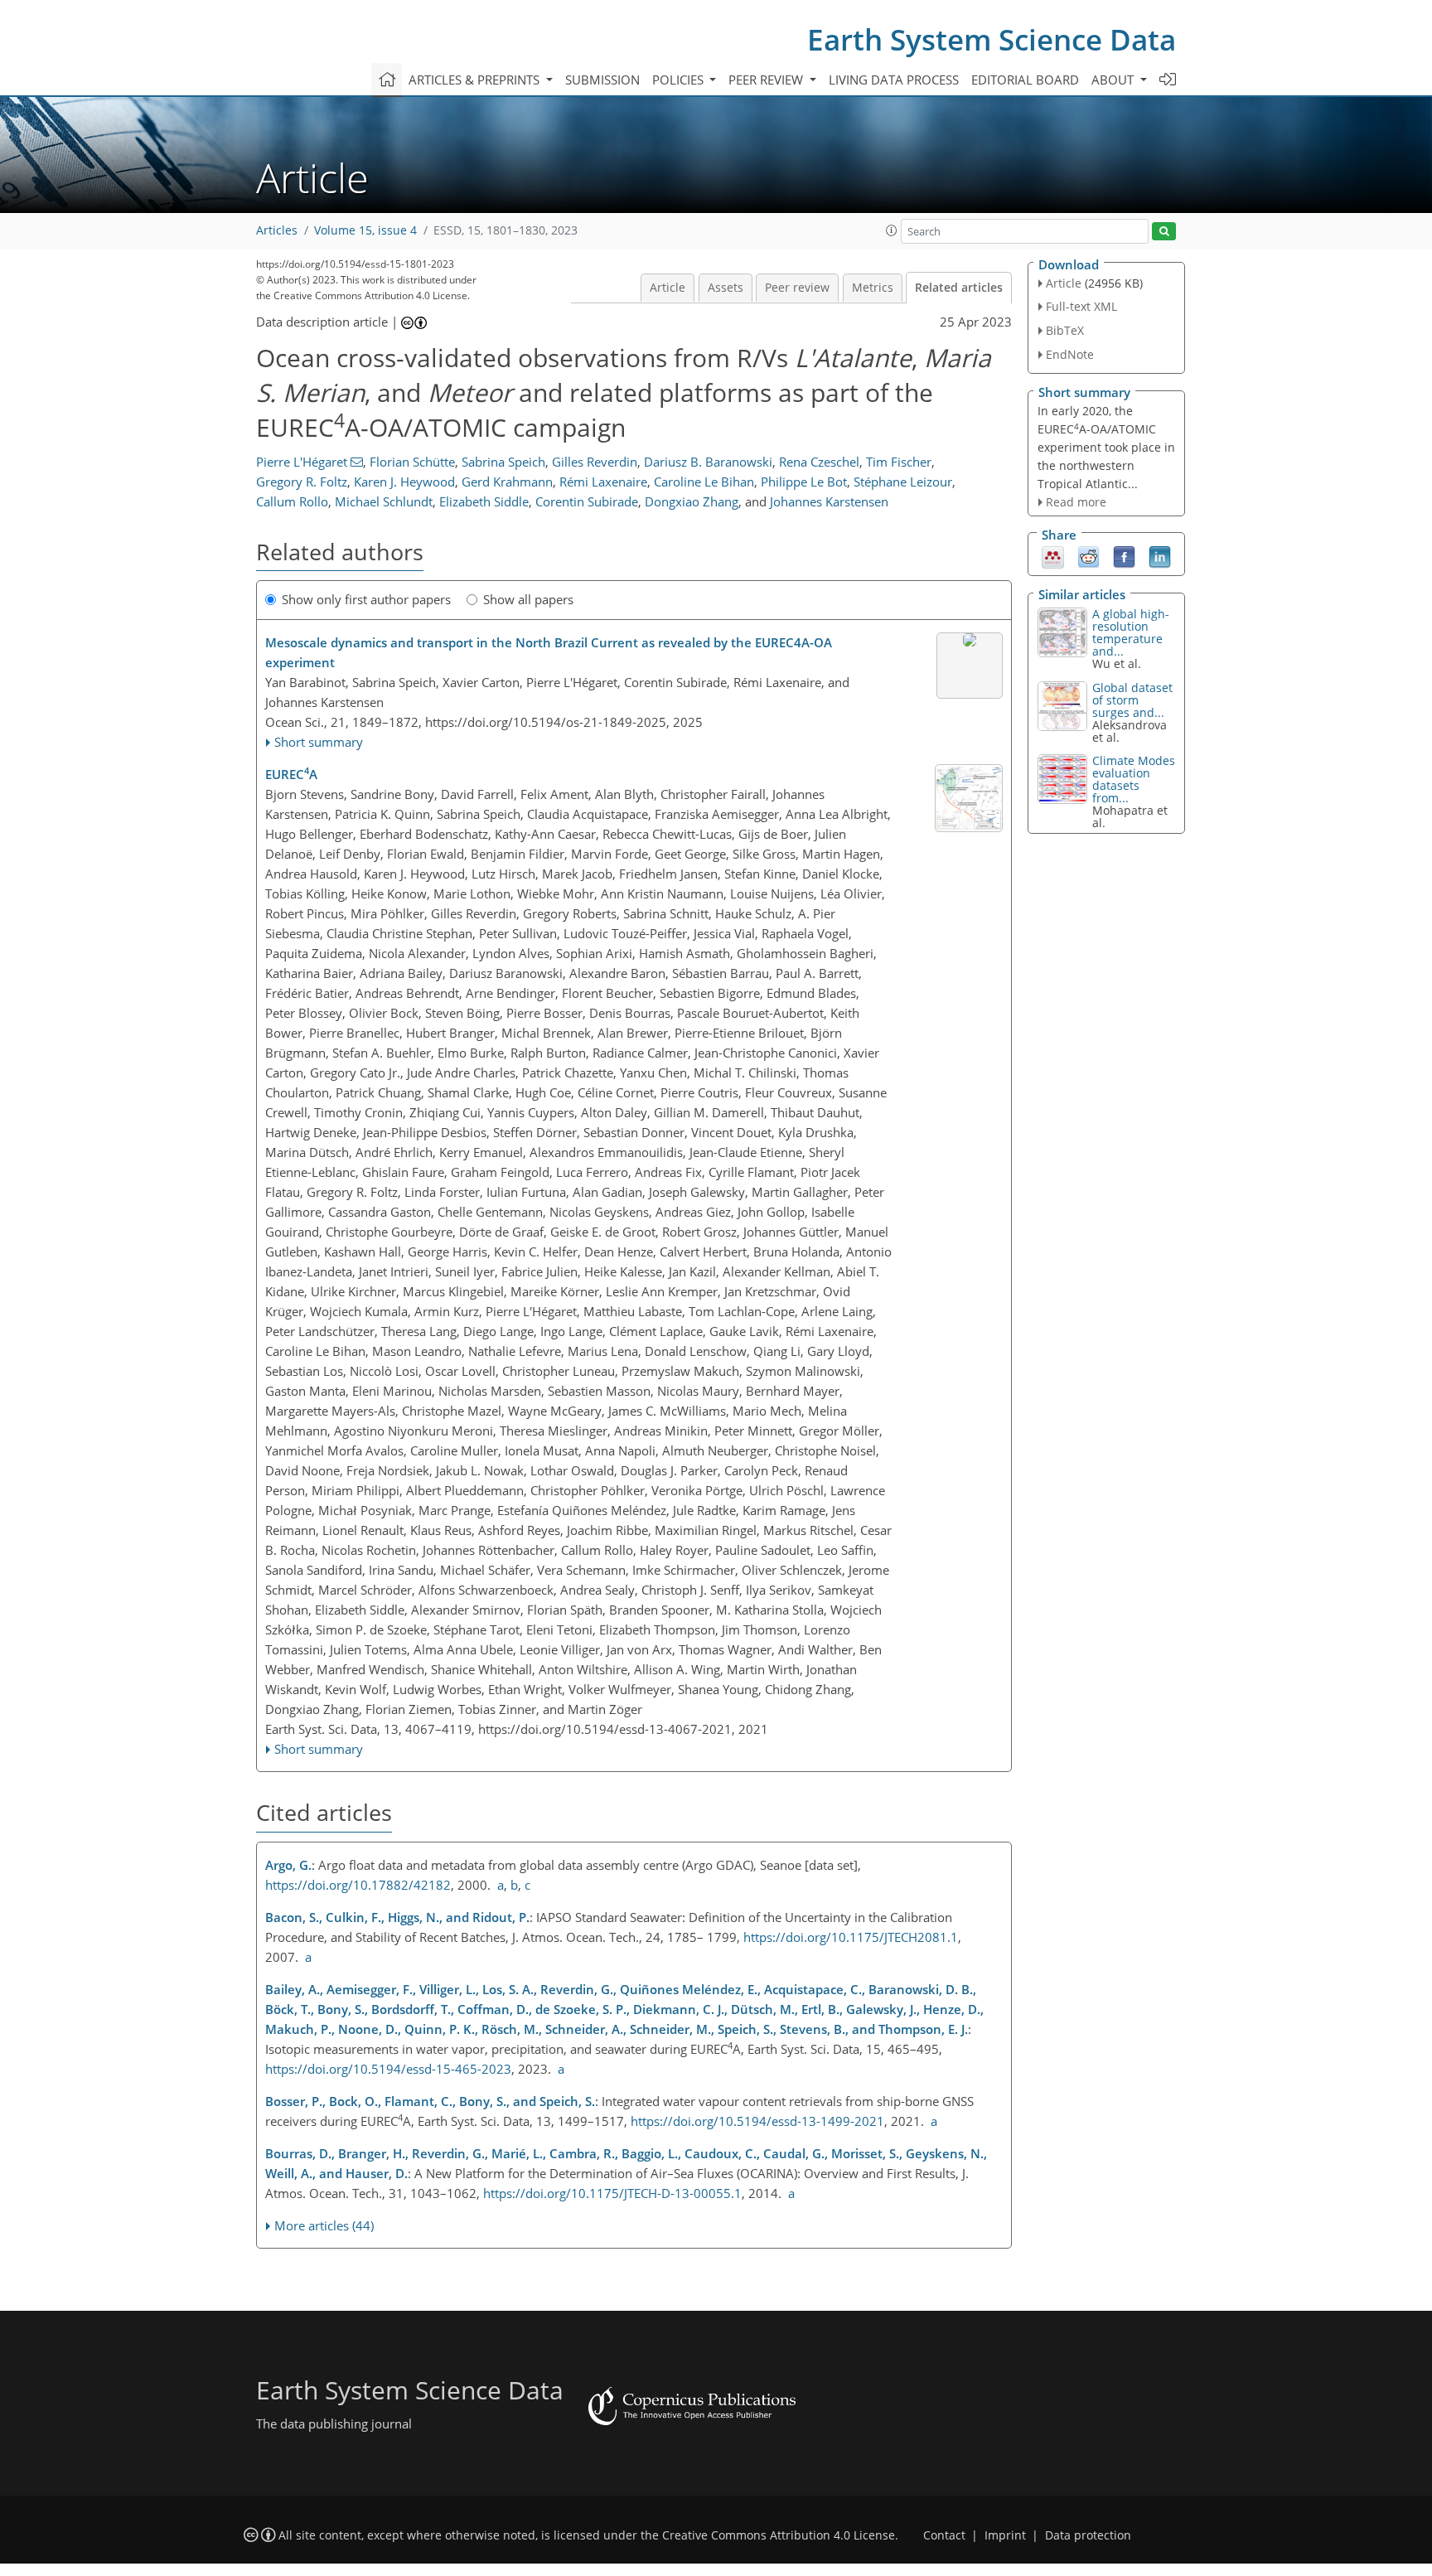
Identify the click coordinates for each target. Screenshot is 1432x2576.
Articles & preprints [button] (476, 80)
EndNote (1070, 354)
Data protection (1088, 2535)
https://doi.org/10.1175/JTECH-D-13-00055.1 (612, 2193)
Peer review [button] (767, 80)
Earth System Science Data (992, 39)
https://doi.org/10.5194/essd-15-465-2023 (388, 2069)
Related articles (959, 288)
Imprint (1005, 2535)
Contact (944, 2535)
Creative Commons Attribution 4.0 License (779, 2535)
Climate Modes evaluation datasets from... (1134, 779)
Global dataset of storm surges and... (1132, 700)
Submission (602, 80)
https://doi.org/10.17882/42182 (358, 1885)
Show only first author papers (366, 599)
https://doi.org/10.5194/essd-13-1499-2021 (757, 2121)
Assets (726, 288)
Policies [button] (680, 80)
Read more (1076, 502)
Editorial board (1025, 80)
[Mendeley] (1053, 556)
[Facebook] (1124, 556)
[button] (892, 230)
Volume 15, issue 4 (365, 230)
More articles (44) (324, 2225)
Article (668, 288)
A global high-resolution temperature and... (1131, 632)
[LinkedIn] (1160, 556)
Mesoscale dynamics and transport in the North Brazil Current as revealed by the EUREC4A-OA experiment (549, 652)
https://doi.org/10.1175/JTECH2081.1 (851, 1937)
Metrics (873, 288)
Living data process (894, 80)
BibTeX (1065, 330)
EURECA (291, 773)
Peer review (797, 288)
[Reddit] (1089, 556)
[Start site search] (1164, 232)
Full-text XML (1081, 306)
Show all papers (528, 599)
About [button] (1114, 80)
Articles (277, 230)
